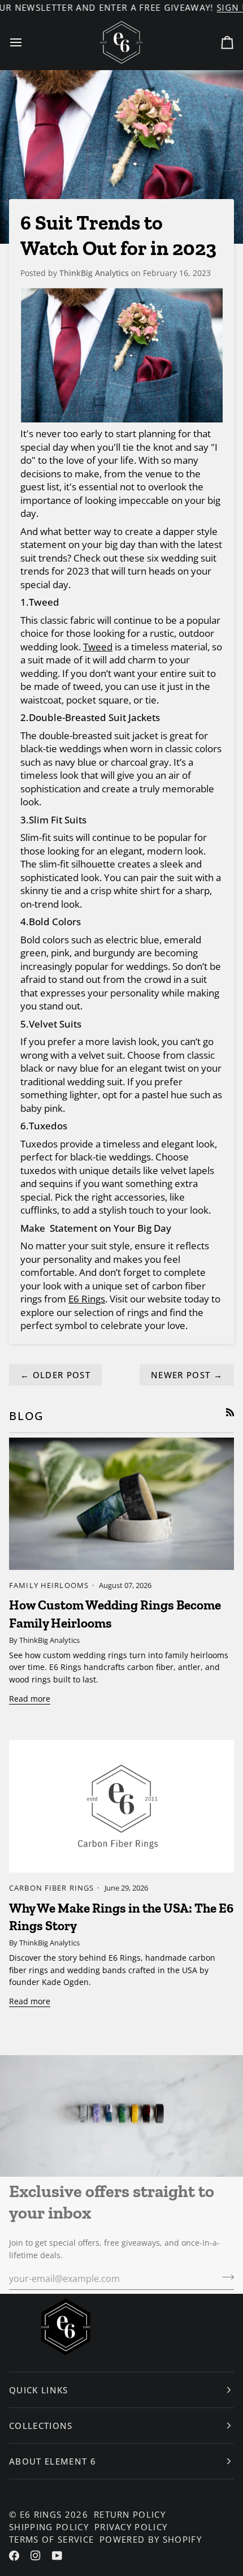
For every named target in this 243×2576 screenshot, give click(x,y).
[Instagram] (36, 2556)
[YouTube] (57, 2556)
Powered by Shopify (151, 2539)
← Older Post (55, 1375)
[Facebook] (14, 2556)
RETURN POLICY (130, 2514)
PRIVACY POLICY (131, 2527)
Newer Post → (187, 1375)
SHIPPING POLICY (49, 2527)
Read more (30, 1699)
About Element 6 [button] (53, 2461)
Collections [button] (41, 2426)
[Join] (225, 2277)
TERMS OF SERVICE (51, 2539)
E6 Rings (41, 2514)
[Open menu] (26, 42)
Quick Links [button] (39, 2390)
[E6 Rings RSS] (230, 1412)
